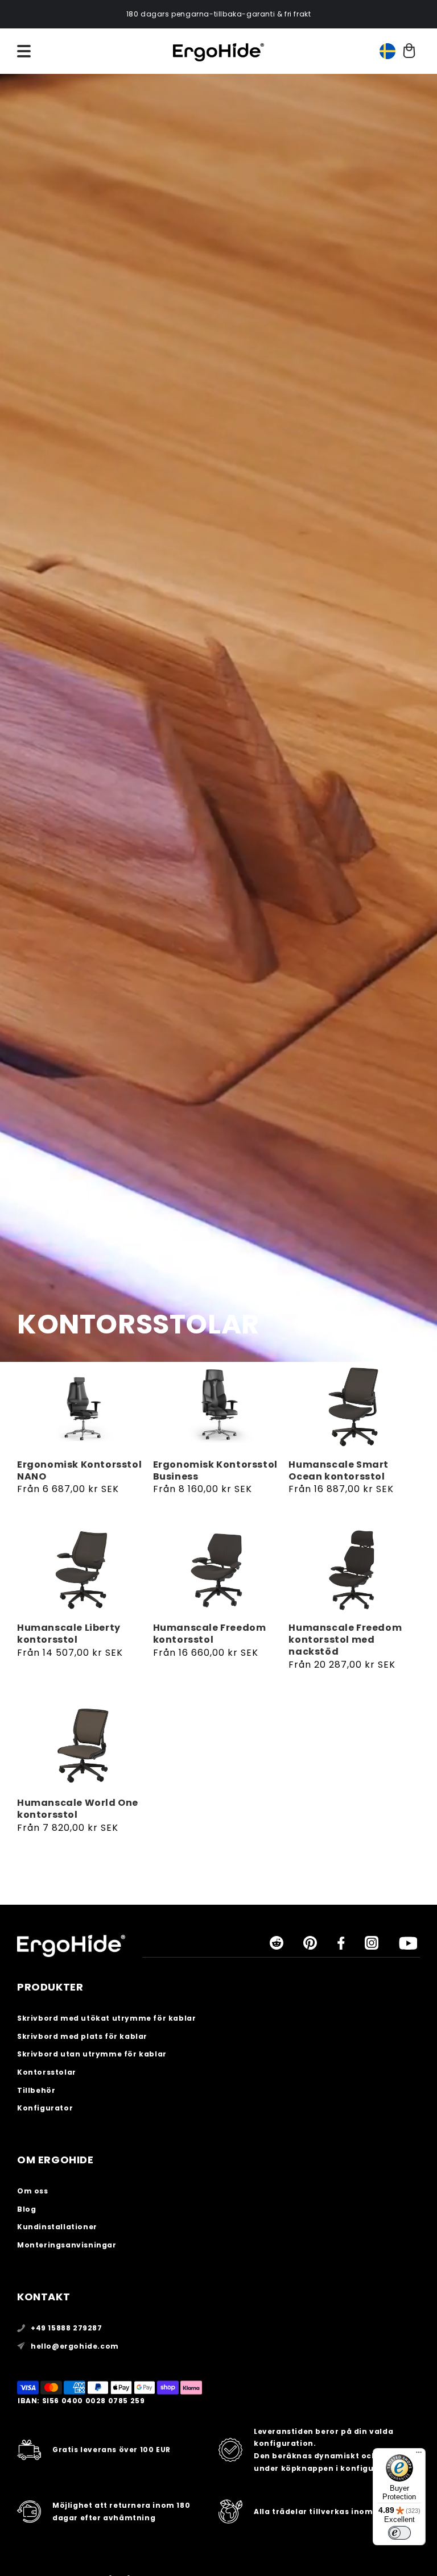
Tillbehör (36, 2090)
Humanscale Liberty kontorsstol (69, 1634)
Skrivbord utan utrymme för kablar (92, 2054)
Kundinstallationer (57, 2227)
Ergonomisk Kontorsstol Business (215, 1471)
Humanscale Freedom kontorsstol (210, 1634)
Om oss (33, 2191)
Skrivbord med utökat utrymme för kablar (106, 2018)
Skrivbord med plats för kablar (82, 2036)
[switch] (399, 2533)
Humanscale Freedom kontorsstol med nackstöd (345, 1640)
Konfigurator (45, 2108)
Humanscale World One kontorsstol (78, 1809)
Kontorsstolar (47, 2072)
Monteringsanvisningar (67, 2245)
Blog (26, 2209)
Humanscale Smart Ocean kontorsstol (339, 1471)
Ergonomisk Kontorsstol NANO (79, 1471)
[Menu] (419, 2455)
